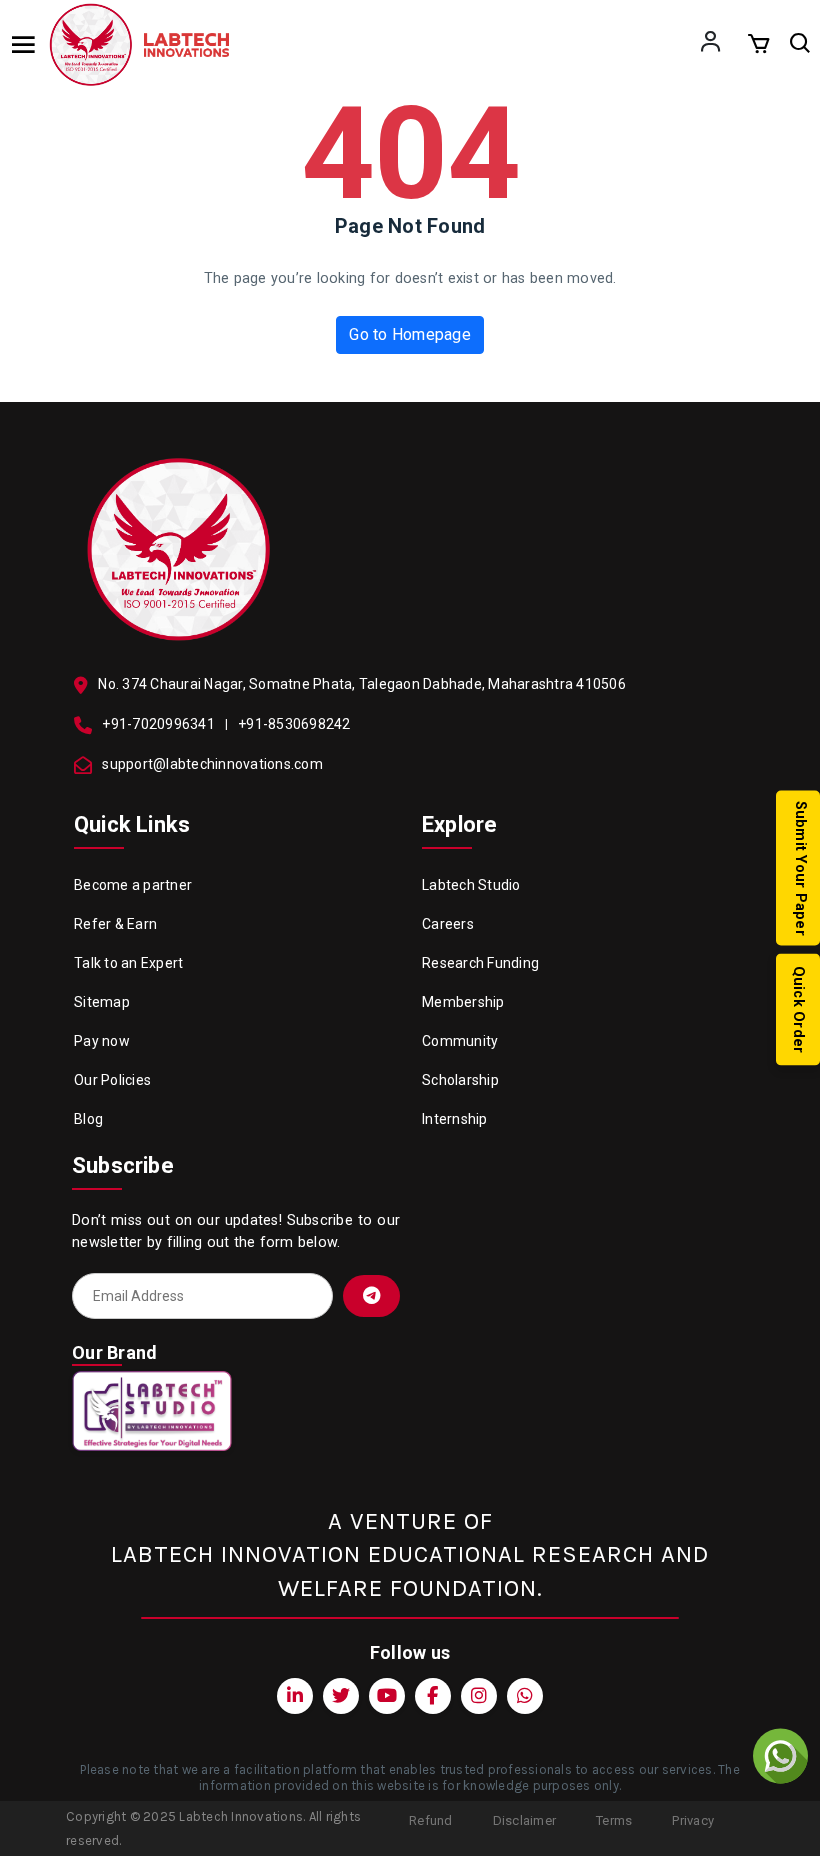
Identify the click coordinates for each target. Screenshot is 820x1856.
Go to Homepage (410, 334)
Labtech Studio (471, 885)
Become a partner (133, 885)
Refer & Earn (115, 924)
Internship (455, 1119)
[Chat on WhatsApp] (780, 1756)
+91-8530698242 (294, 724)
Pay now (102, 1041)
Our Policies (112, 1080)
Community (460, 1041)
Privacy (693, 1820)
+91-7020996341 (158, 724)
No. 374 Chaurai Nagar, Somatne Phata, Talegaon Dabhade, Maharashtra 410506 (362, 684)
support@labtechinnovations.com (212, 764)
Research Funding (480, 963)
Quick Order (798, 1010)
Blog (88, 1119)
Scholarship (460, 1080)
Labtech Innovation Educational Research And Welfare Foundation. (410, 1571)
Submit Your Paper (800, 868)
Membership (463, 1002)
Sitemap (102, 1002)
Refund (431, 1820)
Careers (448, 924)
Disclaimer (525, 1820)
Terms (614, 1820)
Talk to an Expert (128, 963)
